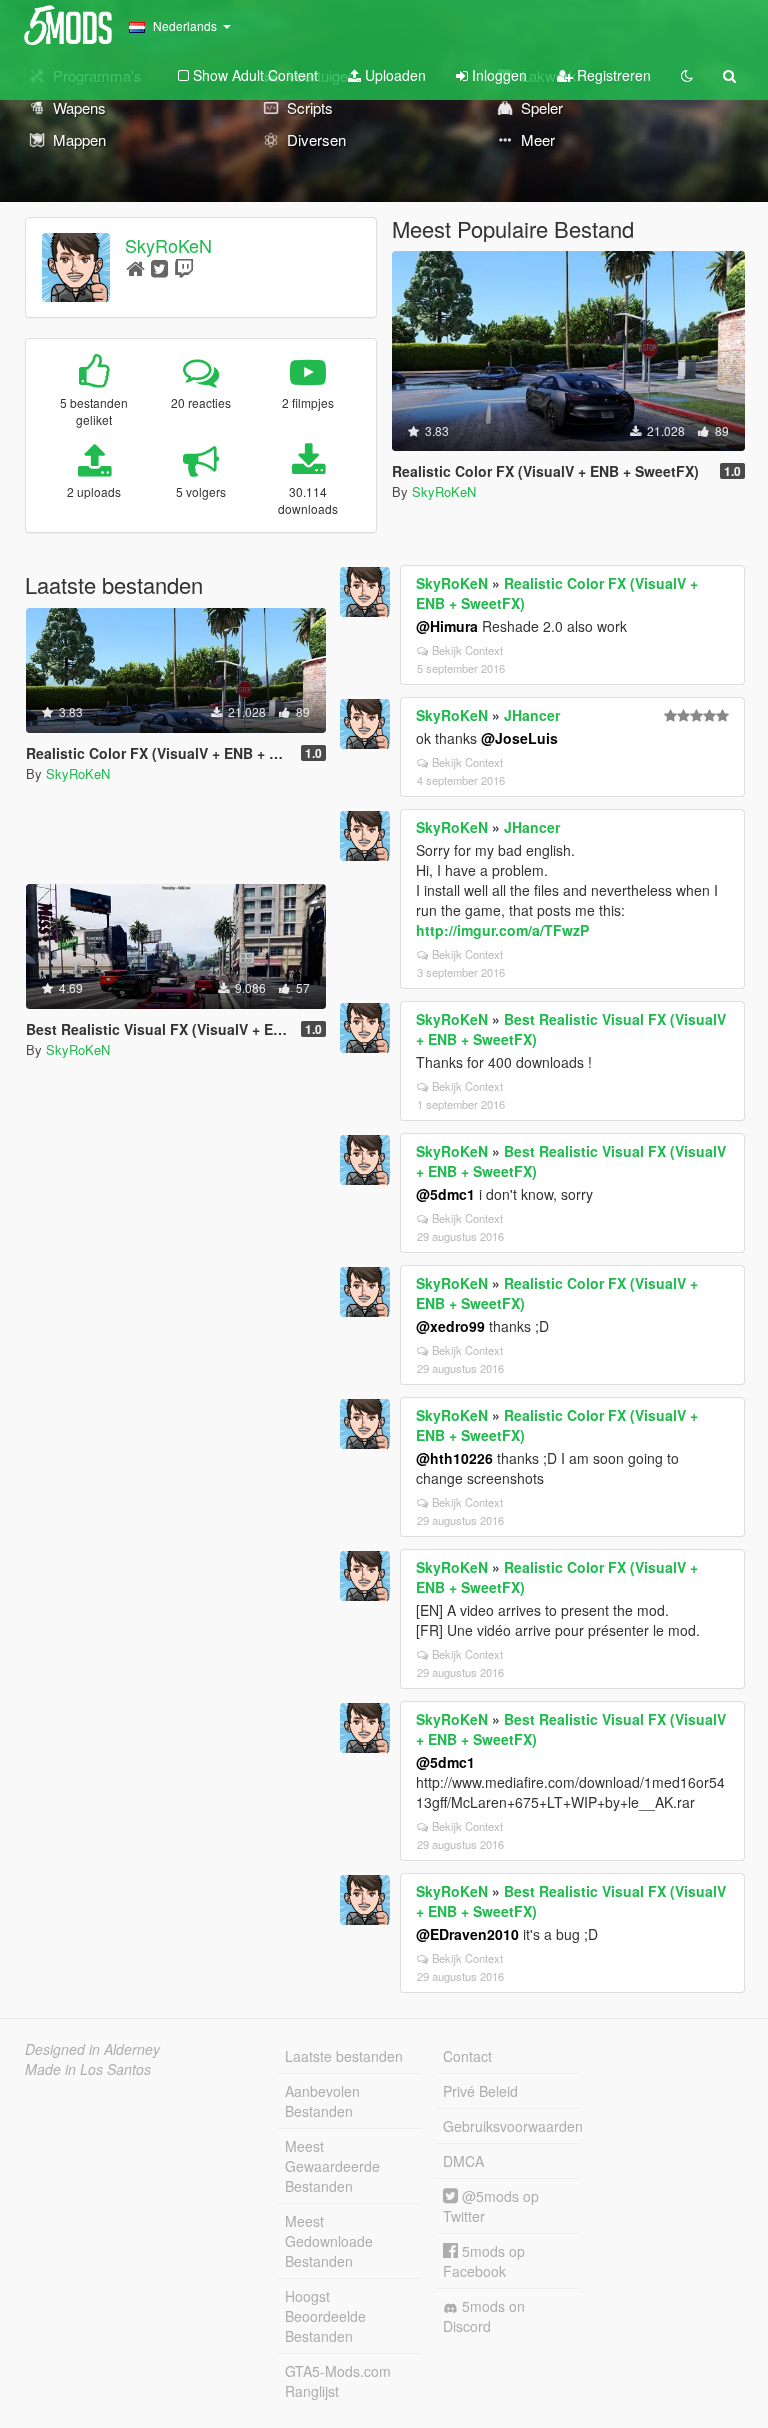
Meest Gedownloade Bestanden (329, 2241)
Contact (467, 2056)
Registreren (612, 75)
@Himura (447, 626)
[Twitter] (159, 267)
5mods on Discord (484, 2316)
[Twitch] (184, 267)
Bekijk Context (467, 650)
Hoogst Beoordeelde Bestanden (325, 2316)
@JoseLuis (519, 738)
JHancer (532, 715)
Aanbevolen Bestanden (322, 2101)
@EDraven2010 (467, 1934)
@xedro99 (450, 1326)
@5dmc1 (445, 1194)
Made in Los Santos (88, 2069)
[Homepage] (135, 267)
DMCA (463, 2161)
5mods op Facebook (484, 2261)
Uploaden (393, 75)
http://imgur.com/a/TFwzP (502, 930)
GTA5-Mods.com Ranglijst (338, 2381)
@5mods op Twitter (491, 2206)
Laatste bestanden (344, 2056)
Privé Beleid (480, 2091)
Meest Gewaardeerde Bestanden (332, 2166)
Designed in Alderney (92, 2049)
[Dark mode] (687, 75)
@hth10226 (454, 1458)
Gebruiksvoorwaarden (511, 2126)
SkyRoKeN (168, 245)
